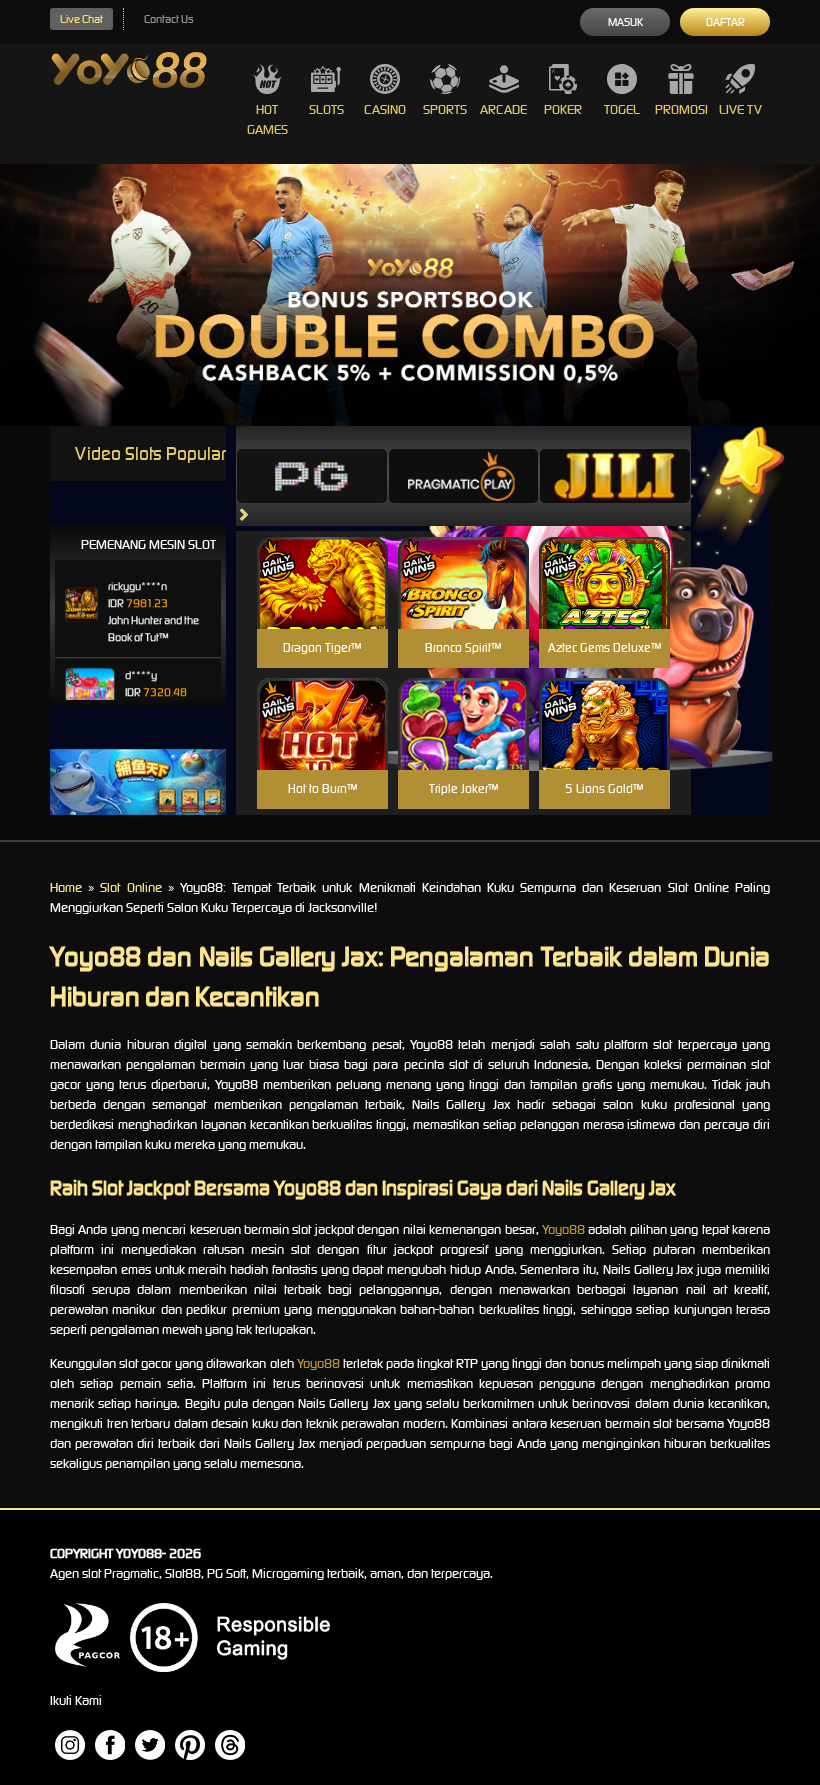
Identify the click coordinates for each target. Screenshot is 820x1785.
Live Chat (81, 19)
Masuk (625, 22)
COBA (322, 559)
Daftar (725, 22)
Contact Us (168, 19)
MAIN (322, 604)
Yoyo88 (563, 1229)
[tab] (312, 476)
